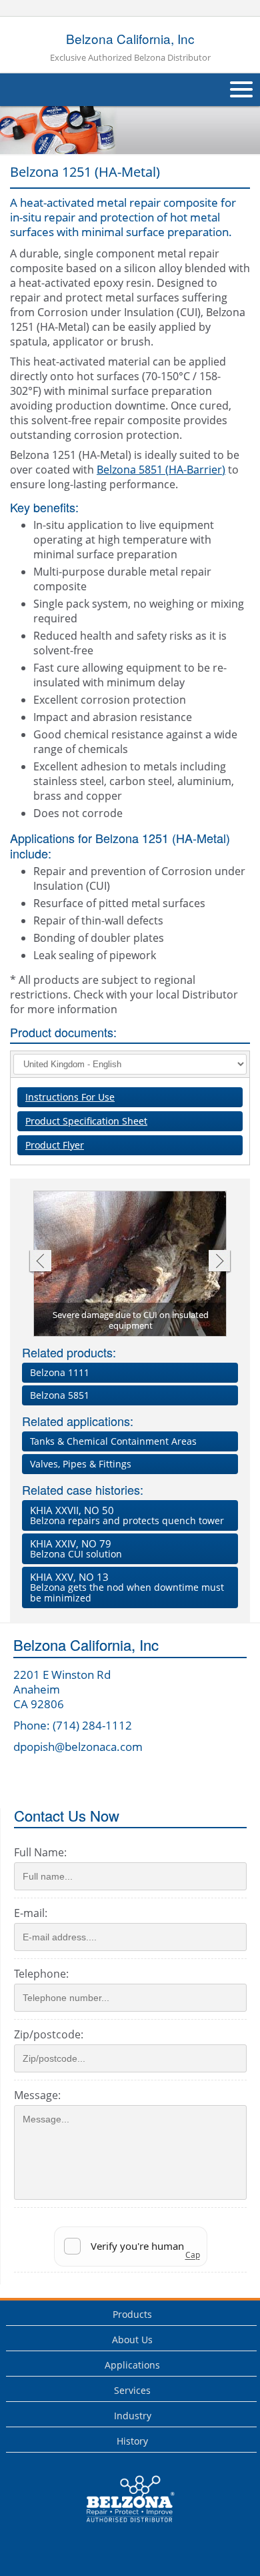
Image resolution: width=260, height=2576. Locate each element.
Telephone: (41, 1974)
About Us (132, 2340)
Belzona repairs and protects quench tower (127, 1515)
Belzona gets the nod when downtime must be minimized (127, 1587)
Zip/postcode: (49, 2034)
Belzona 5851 (60, 1395)
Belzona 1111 (60, 1372)
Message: (37, 2095)
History (132, 2441)
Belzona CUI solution (76, 1548)
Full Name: (40, 1852)
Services (132, 2390)
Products (132, 2314)
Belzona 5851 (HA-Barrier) (161, 470)
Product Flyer (55, 1145)
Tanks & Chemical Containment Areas (113, 1441)
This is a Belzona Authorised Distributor (121, 2526)
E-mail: (31, 1913)
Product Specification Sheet (86, 1121)
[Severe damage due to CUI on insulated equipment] (131, 1264)
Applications (132, 2365)
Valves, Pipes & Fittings (81, 1464)
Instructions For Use (70, 1097)
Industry (133, 2416)
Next (220, 1262)
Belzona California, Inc (130, 47)
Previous (40, 1262)
